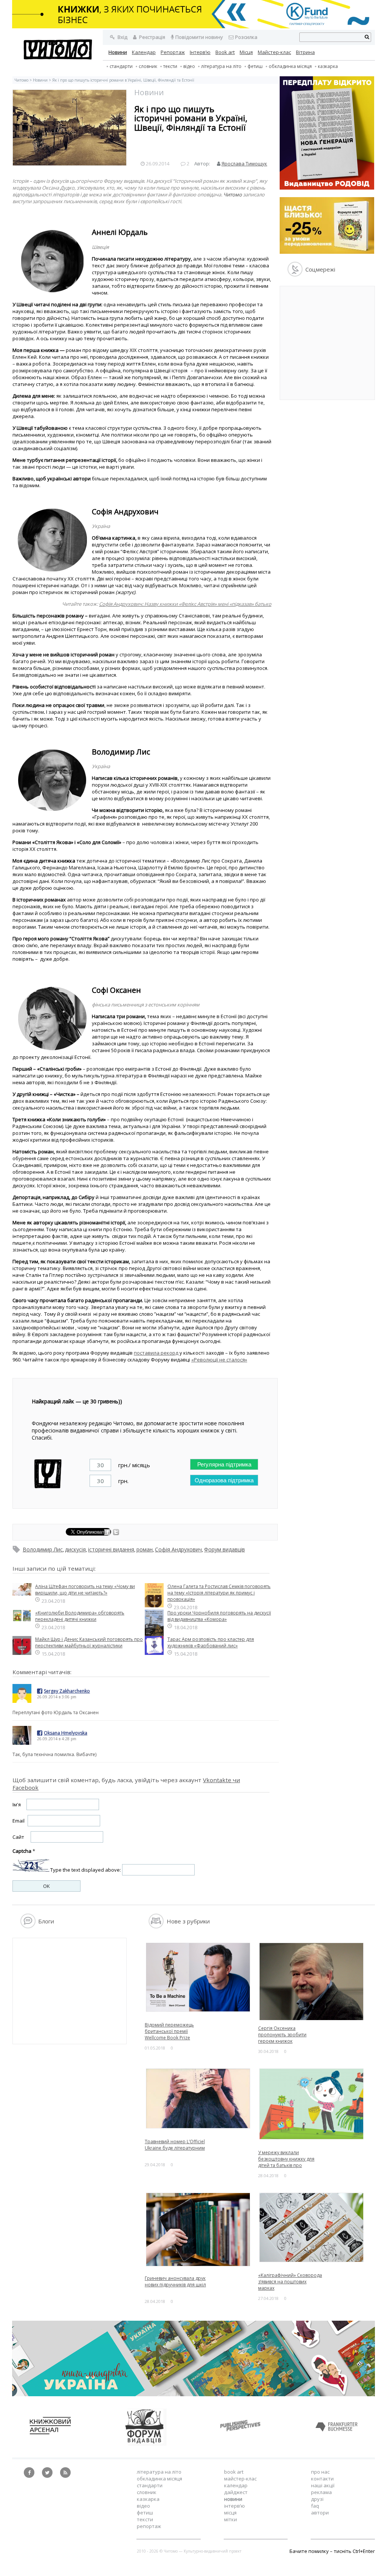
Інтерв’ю (200, 52)
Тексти (145, 2519)
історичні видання (111, 1549)
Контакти (322, 2479)
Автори (320, 2513)
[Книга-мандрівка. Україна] (193, 2394)
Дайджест (236, 2492)
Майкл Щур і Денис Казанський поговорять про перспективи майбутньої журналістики (89, 1642)
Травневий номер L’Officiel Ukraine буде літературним (175, 2145)
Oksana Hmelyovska (66, 1733)
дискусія (75, 1549)
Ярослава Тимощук (244, 164)
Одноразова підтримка (224, 1480)
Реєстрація (152, 37)
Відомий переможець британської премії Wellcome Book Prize (169, 2031)
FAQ (315, 2506)
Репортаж (173, 52)
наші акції (323, 2485)
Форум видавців (224, 1549)
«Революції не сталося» (219, 1360)
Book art (225, 52)
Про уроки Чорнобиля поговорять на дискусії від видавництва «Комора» (219, 1616)
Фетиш (255, 66)
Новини (118, 52)
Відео (189, 66)
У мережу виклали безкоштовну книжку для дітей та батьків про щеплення (286, 2162)
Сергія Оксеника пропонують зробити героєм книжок (282, 2035)
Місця (246, 52)
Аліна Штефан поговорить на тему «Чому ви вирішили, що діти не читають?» (85, 1590)
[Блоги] (28, 1926)
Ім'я (17, 1804)
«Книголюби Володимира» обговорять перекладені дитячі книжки (80, 1616)
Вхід (122, 37)
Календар (144, 52)
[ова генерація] (327, 188)
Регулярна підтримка (224, 1464)
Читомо (21, 80)
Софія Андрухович (178, 1549)
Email (19, 1821)
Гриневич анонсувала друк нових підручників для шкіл (175, 2281)
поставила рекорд (156, 1353)
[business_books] (193, 26)
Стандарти (121, 66)
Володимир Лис (43, 1549)
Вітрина (305, 52)
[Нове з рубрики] (156, 1926)
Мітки (231, 2519)
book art (234, 2472)
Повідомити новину (199, 37)
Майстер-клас (274, 52)
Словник (148, 66)
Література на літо (221, 66)
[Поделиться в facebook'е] (108, 1533)
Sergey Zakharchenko (67, 1691)
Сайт (18, 1837)
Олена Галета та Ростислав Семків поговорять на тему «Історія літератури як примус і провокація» (219, 1593)
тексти (170, 66)
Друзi (317, 2499)
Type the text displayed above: (86, 1870)
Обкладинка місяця (290, 66)
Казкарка (328, 66)
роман (145, 1549)
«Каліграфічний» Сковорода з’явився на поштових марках (290, 2282)
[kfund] (327, 252)
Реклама (321, 2492)
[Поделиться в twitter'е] (116, 1533)
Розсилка (246, 37)
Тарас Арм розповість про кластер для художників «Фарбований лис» (211, 1642)
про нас (320, 2472)
